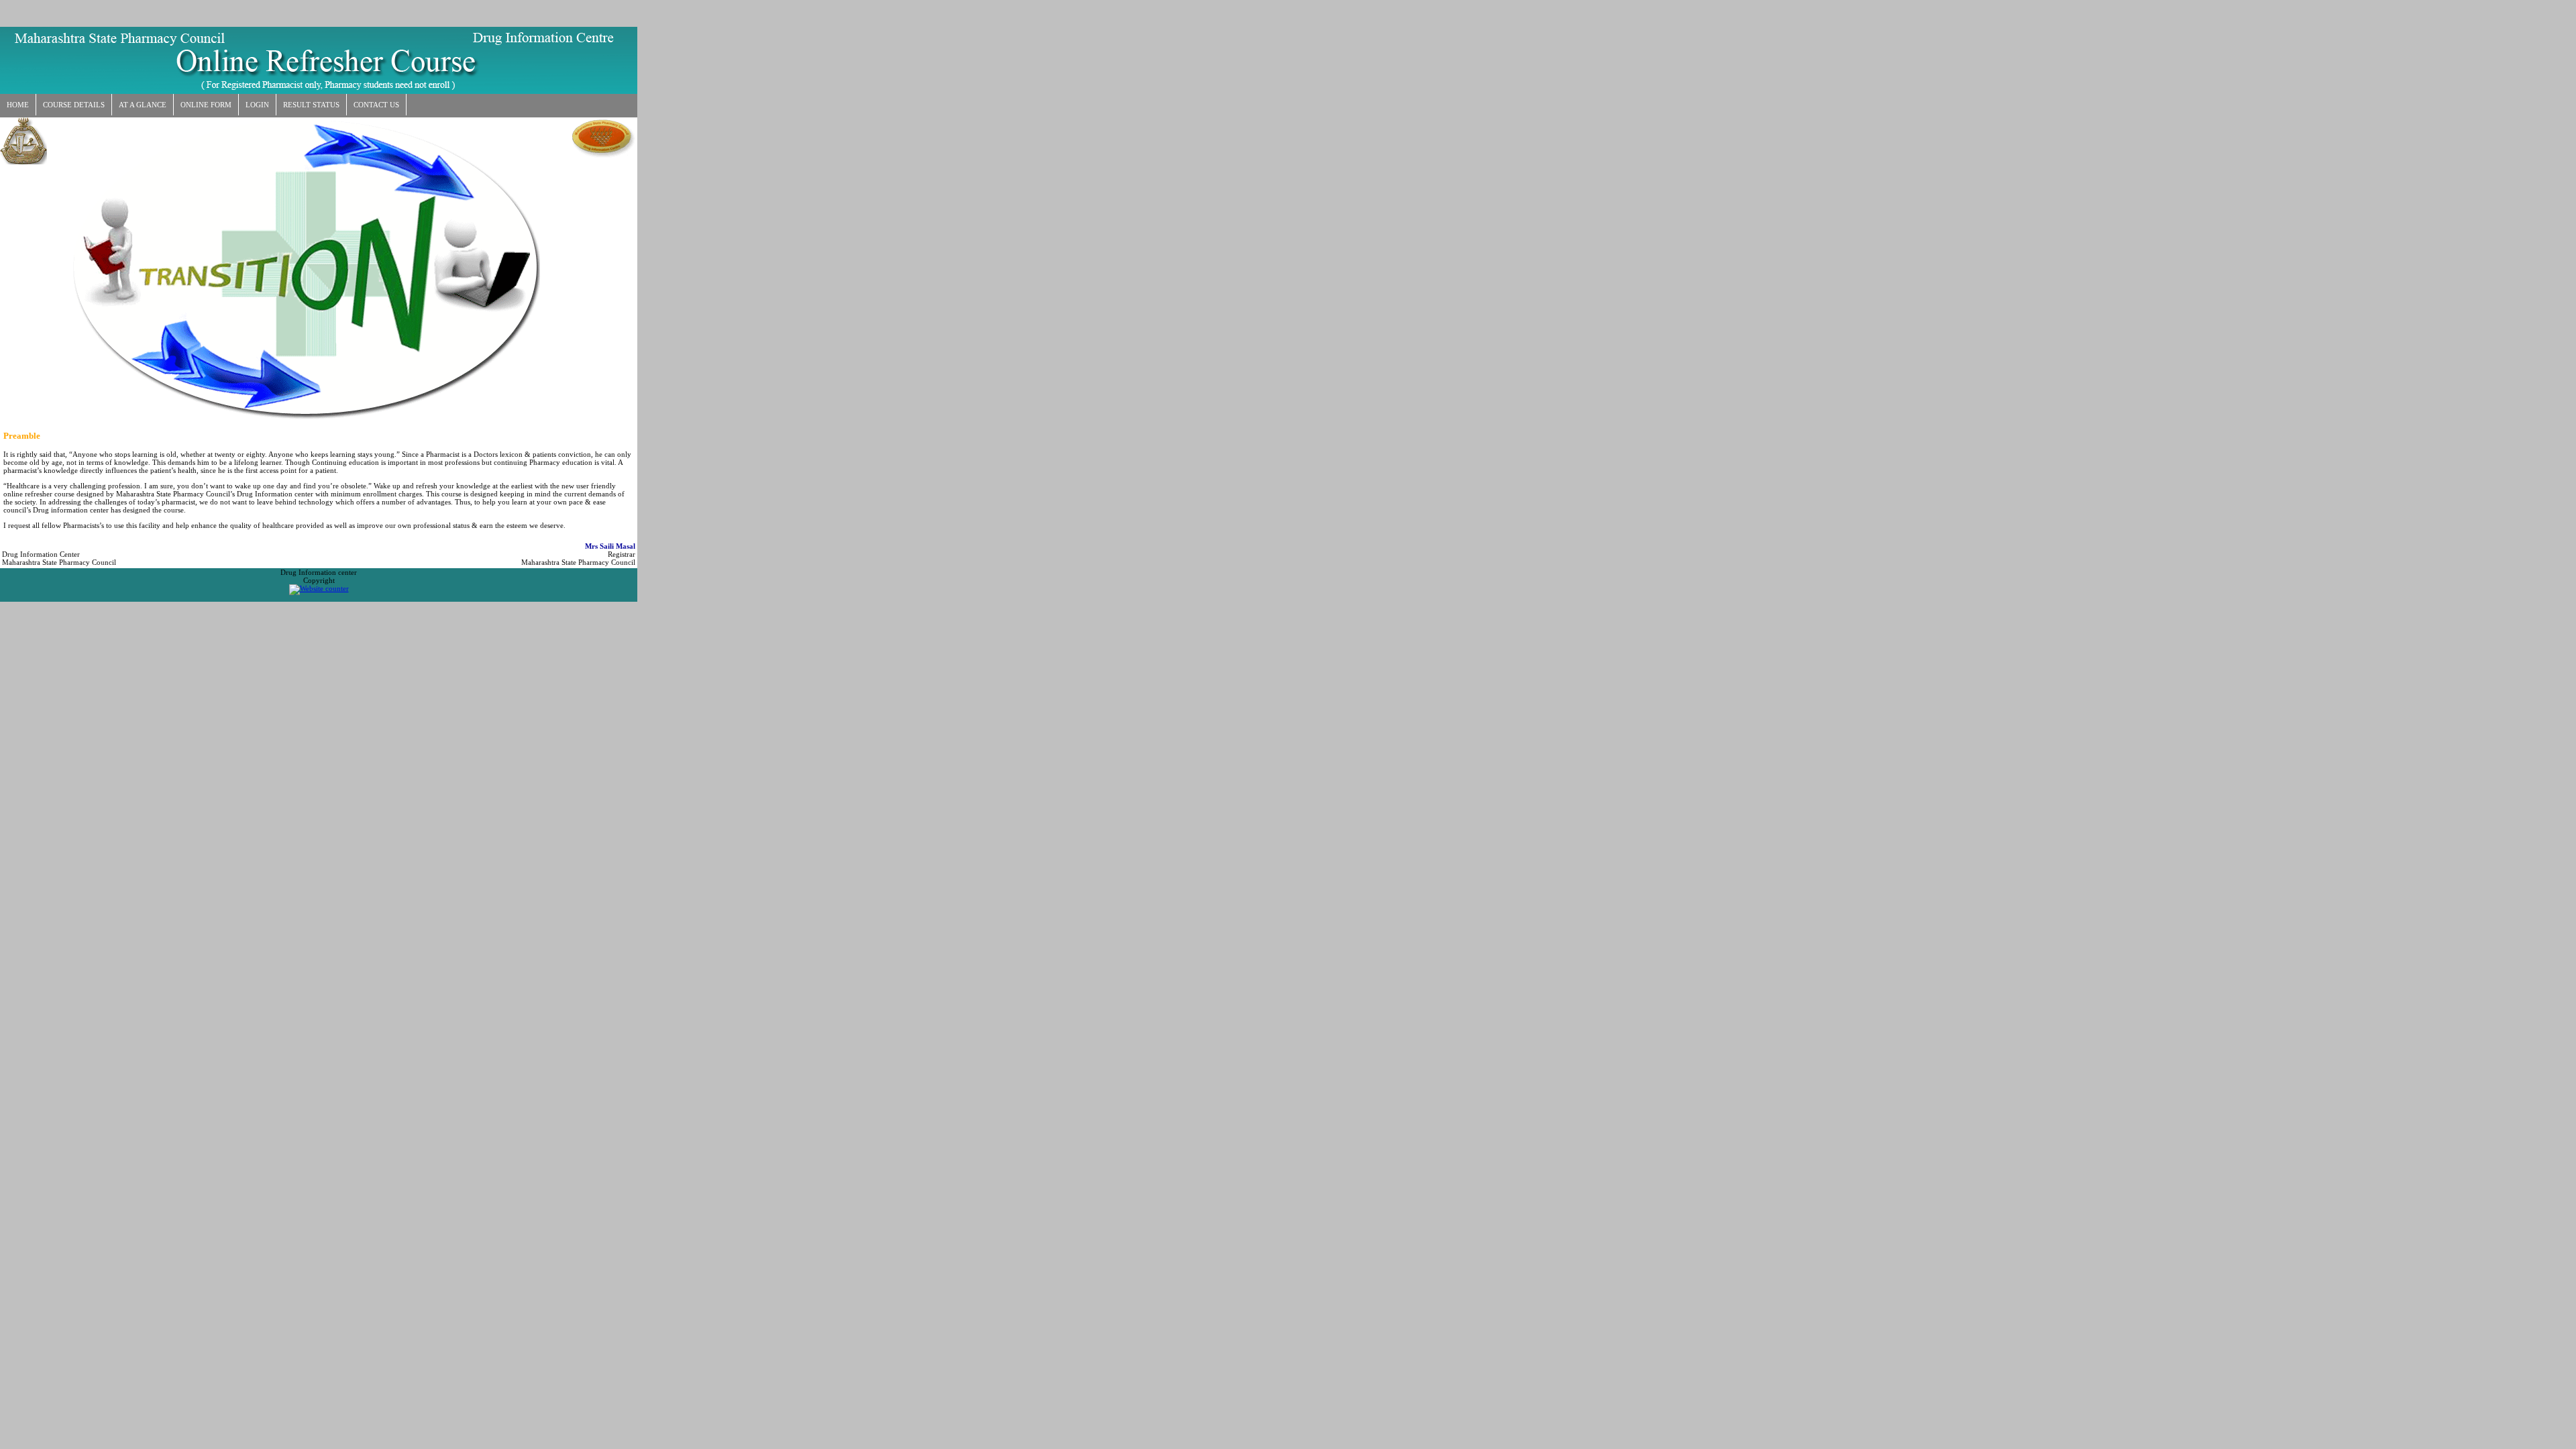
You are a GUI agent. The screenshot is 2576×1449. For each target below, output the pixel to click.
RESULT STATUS (311, 105)
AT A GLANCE (143, 105)
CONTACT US (376, 105)
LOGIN (257, 105)
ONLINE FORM (206, 105)
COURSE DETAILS (74, 105)
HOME (18, 105)
